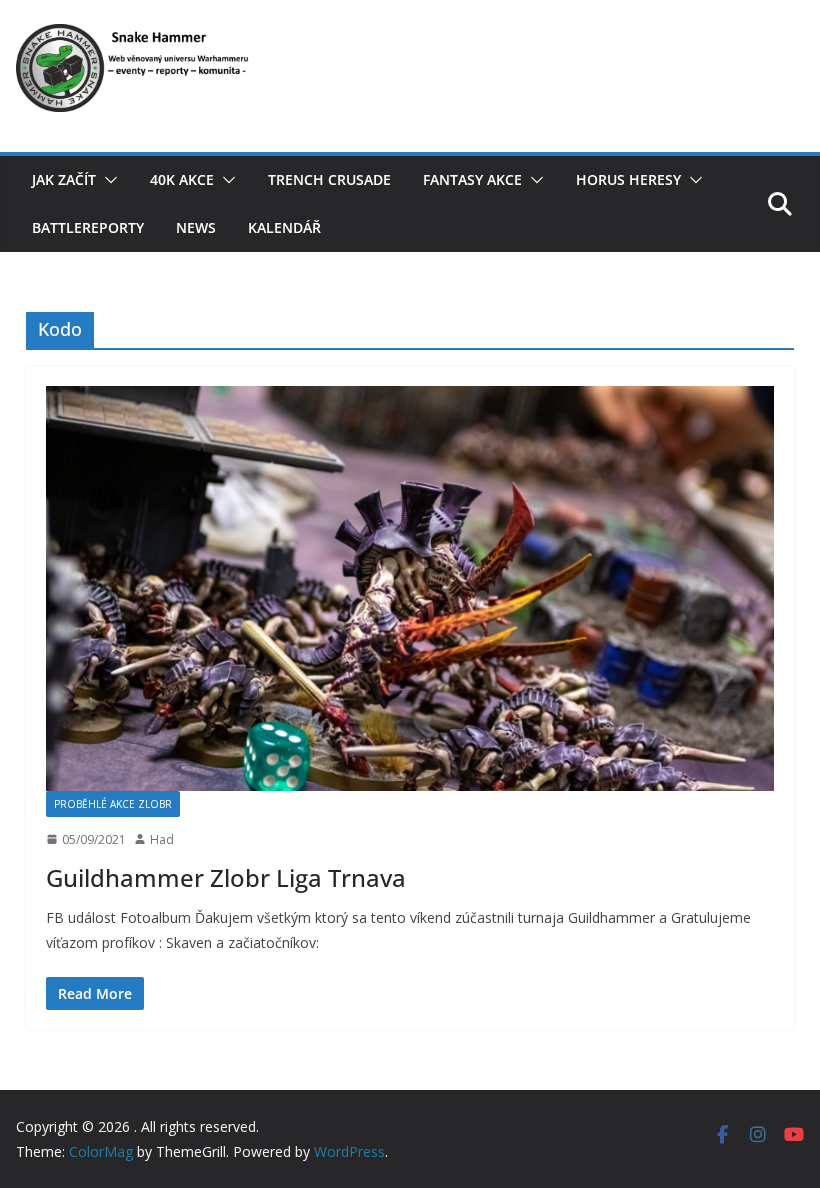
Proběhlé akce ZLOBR (113, 804)
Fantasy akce (472, 179)
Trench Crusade (329, 179)
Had (162, 839)
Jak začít (64, 179)
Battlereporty (88, 227)
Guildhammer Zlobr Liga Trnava (226, 877)
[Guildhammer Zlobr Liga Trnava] (410, 588)
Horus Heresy (628, 179)
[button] (107, 180)
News (196, 227)
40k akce (182, 179)
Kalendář (284, 227)
